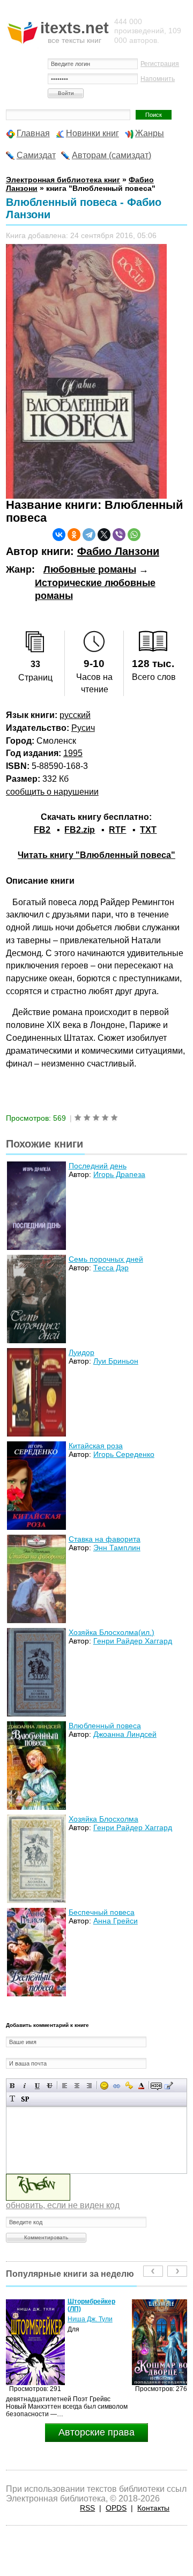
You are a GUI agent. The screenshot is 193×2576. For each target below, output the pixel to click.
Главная (33, 133)
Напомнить (158, 79)
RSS (87, 2508)
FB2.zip (80, 830)
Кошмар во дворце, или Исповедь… (98, 2305)
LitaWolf (79, 2319)
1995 (73, 753)
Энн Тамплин (117, 1548)
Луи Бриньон (116, 1361)
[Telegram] (89, 535)
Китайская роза (96, 1446)
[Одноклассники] (74, 535)
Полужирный (13, 2086)
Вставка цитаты (169, 2086)
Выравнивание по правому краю (89, 2086)
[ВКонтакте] (59, 535)
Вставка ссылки (117, 2086)
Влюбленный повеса (105, 1726)
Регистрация (160, 64)
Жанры (150, 133)
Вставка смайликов (104, 2086)
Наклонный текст (25, 2086)
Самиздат (36, 155)
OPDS (116, 2508)
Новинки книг (92, 133)
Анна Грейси (116, 1921)
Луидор (81, 1352)
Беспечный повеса (102, 1912)
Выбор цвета (141, 2086)
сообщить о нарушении (52, 792)
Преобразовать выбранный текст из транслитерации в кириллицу (13, 2099)
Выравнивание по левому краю (65, 2086)
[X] (104, 535)
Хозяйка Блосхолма (103, 1819)
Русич (83, 728)
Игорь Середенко (124, 1454)
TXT (148, 830)
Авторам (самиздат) (112, 155)
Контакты (153, 2508)
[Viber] (119, 535)
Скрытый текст (156, 2086)
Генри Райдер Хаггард (133, 1641)
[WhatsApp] (134, 535)
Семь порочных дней (106, 1259)
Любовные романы (90, 569)
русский (75, 715)
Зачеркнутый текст (50, 2086)
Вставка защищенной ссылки (129, 2086)
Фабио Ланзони (118, 551)
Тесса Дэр (111, 1268)
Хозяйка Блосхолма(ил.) (112, 1632)
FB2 (42, 830)
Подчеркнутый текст (37, 2086)
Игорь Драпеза (119, 1174)
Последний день (98, 1166)
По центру (77, 2086)
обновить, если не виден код (63, 2205)
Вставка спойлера (25, 2099)
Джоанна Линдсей (125, 1734)
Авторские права (96, 2432)
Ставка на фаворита (105, 1539)
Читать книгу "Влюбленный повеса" (96, 855)
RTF (117, 830)
